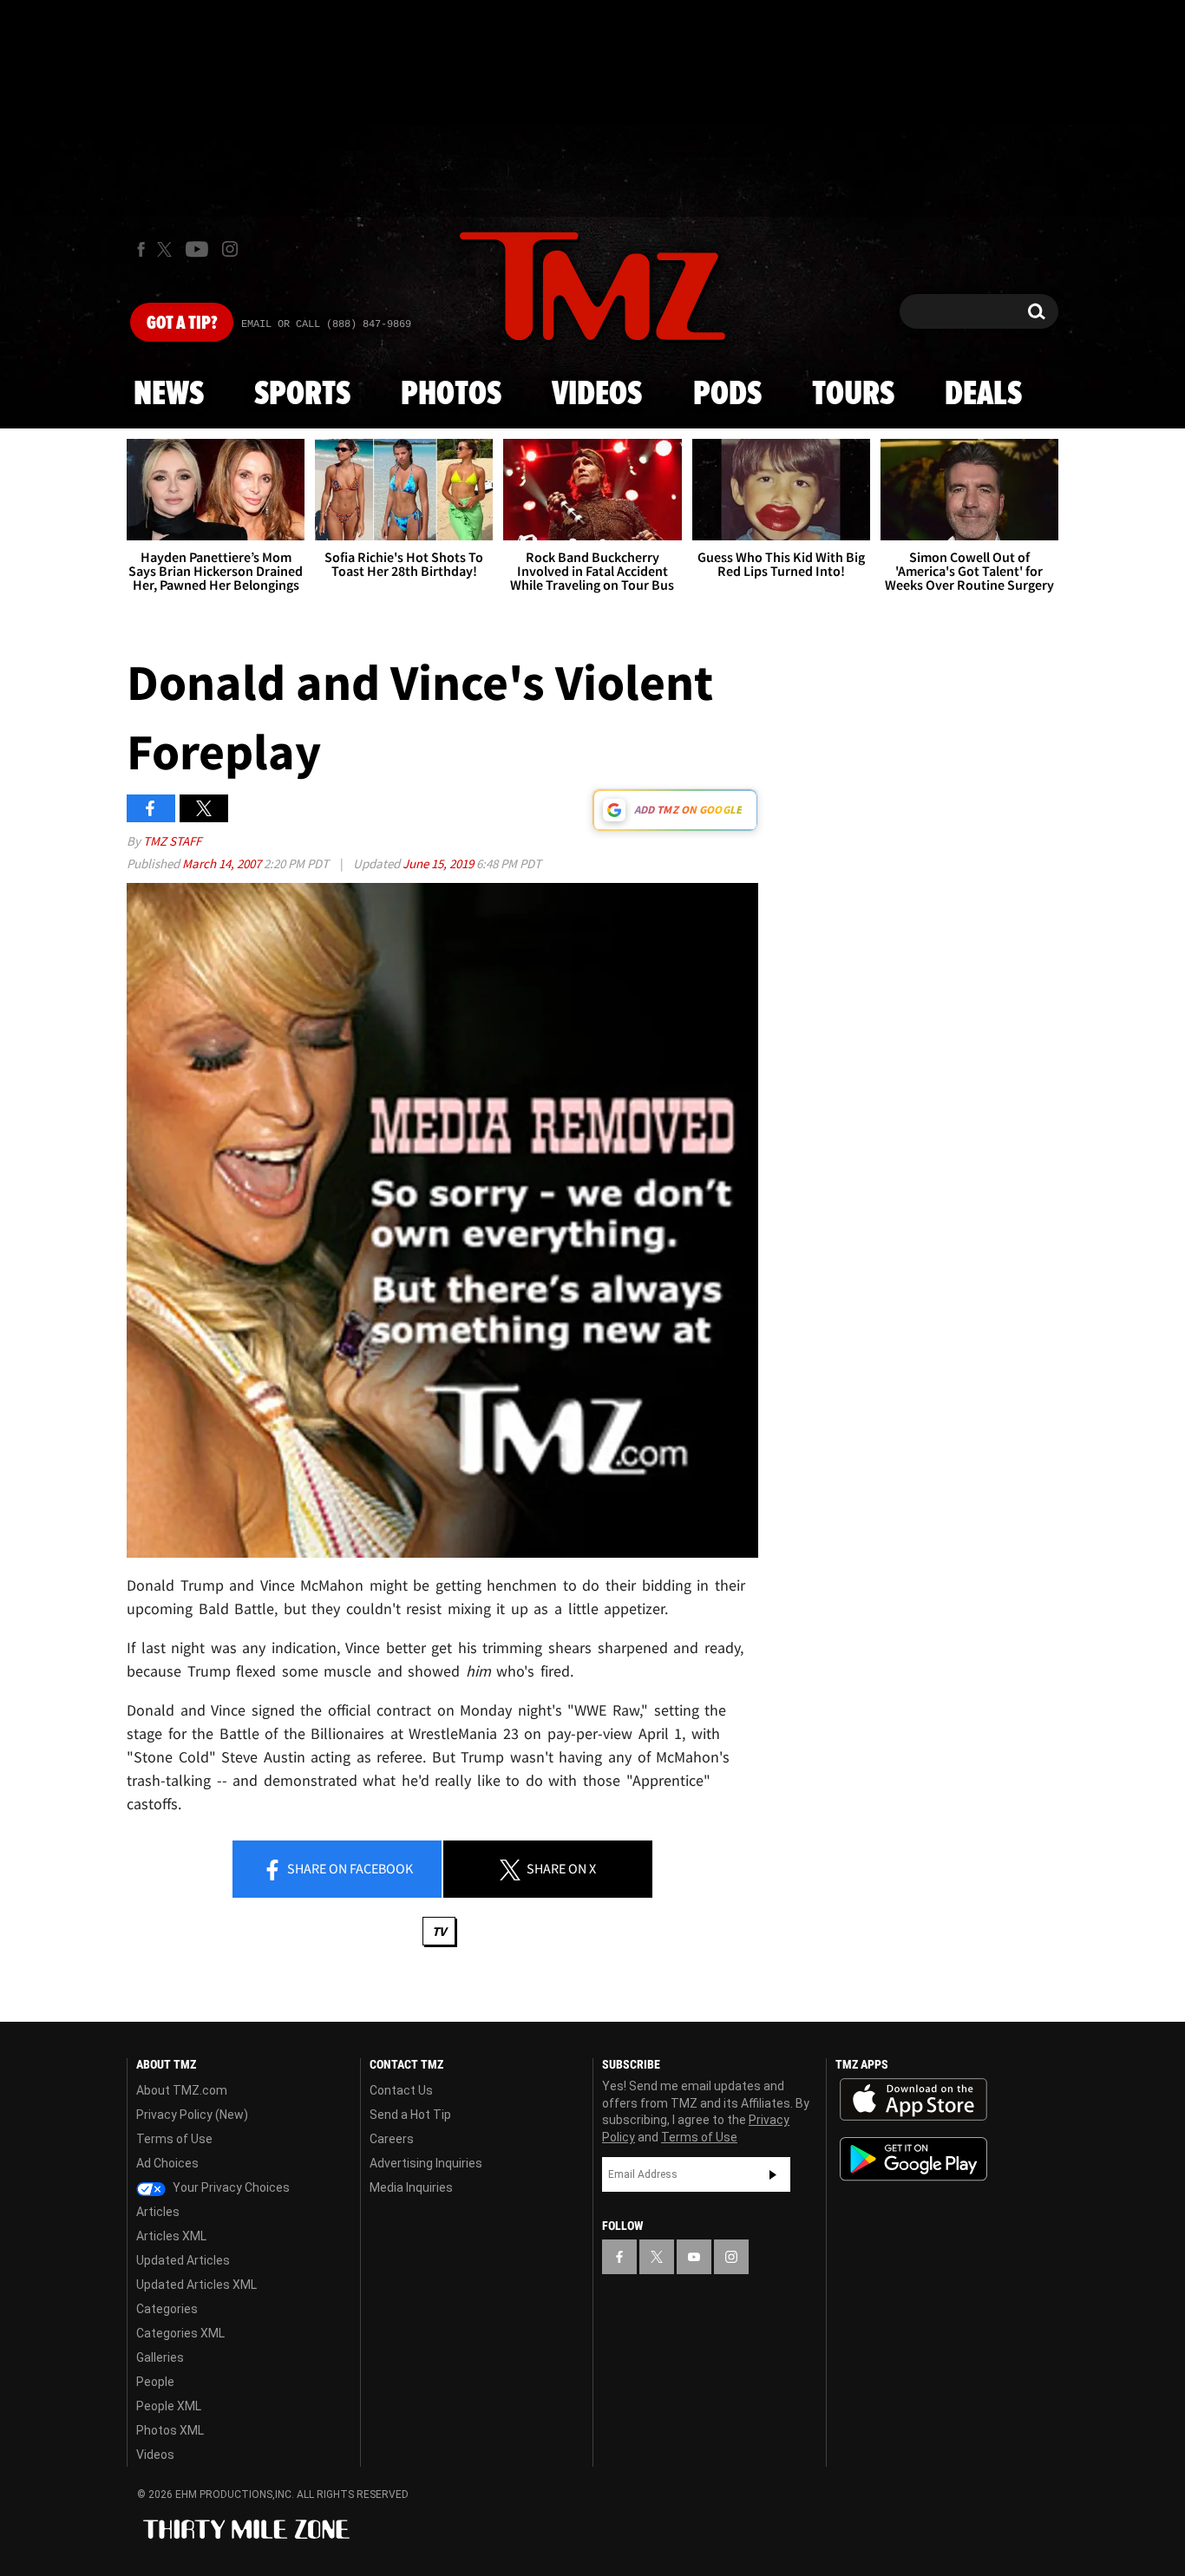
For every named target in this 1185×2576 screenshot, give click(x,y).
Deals (983, 395)
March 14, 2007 (223, 863)
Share (349, 1868)
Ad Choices (167, 2163)
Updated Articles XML (196, 2285)
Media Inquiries (411, 2187)
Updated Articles (183, 2260)
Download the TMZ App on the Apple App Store (913, 2100)
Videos (597, 395)
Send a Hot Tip (410, 2115)
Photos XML (170, 2430)
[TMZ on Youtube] (197, 249)
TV (439, 1931)
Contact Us (401, 2090)
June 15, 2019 (439, 863)
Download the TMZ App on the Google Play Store (913, 2159)
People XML (169, 2406)
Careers (392, 2139)
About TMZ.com (182, 2090)
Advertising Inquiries (426, 2163)
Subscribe (773, 2174)
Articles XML (171, 2236)
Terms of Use (174, 2139)
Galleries (160, 2357)
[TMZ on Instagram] (230, 249)
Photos (451, 395)
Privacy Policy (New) (192, 2115)
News (169, 395)
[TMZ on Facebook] (141, 249)
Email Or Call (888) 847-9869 (326, 324)
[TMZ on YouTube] (694, 2257)
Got (182, 324)
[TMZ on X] (167, 249)
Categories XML (180, 2333)
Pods (727, 395)
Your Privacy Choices (230, 2187)
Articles (158, 2212)
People (155, 2382)
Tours (853, 395)
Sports (302, 395)
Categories (167, 2309)
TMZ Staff (172, 841)
